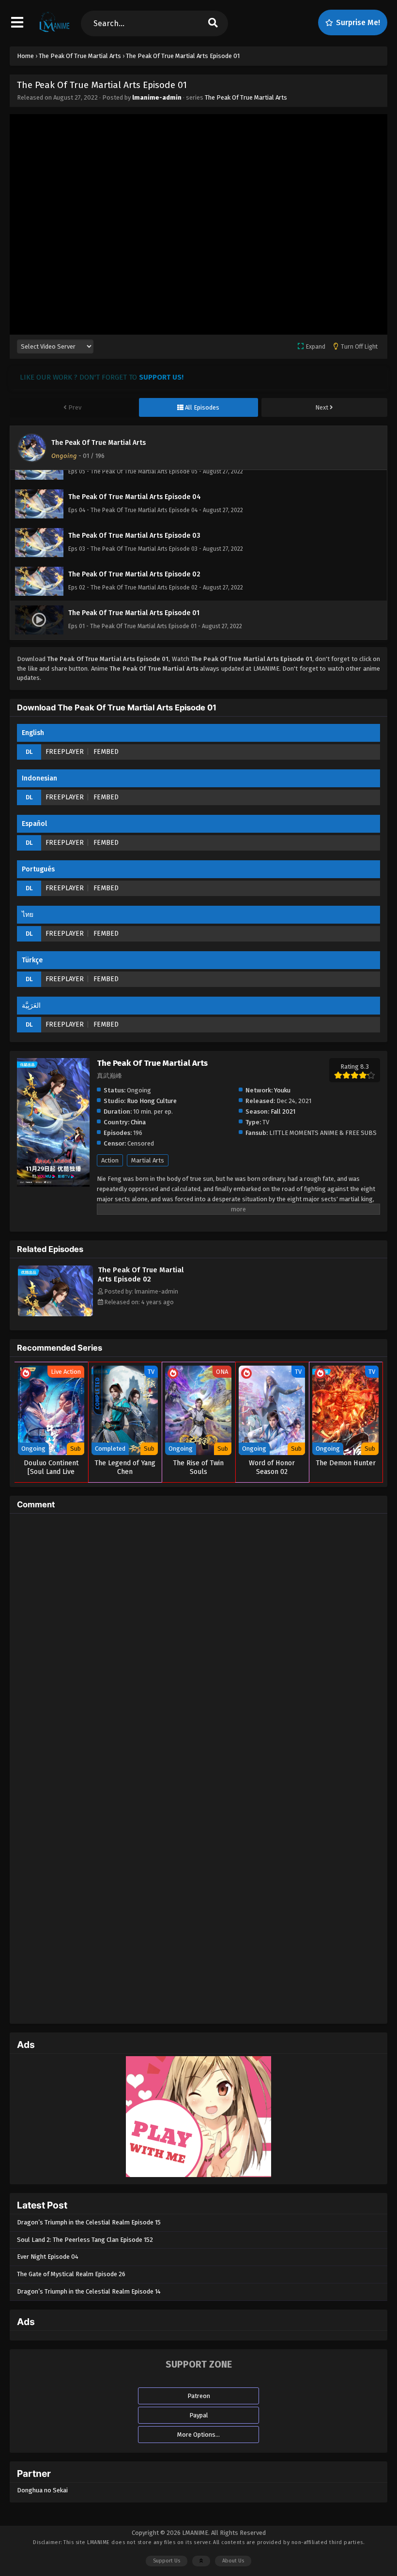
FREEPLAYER (65, 752)
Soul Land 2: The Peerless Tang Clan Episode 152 (85, 2240)
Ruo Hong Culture (152, 1101)
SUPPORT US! (161, 377)
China (138, 1122)
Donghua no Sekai (42, 2490)
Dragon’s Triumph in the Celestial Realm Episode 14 (89, 2291)
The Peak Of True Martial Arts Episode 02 (141, 1274)
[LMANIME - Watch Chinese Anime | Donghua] (54, 31)
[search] (213, 23)
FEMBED (106, 752)
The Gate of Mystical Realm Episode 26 (71, 2274)
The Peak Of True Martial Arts (246, 97)
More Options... (198, 2435)
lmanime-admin (157, 97)
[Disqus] (198, 1642)
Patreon (199, 2396)
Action (110, 1160)
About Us (233, 2561)
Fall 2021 (283, 1111)
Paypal (199, 2415)
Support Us (167, 2561)
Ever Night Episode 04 (48, 2257)
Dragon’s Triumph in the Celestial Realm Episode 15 (89, 2222)
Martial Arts (148, 1160)
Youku (282, 1090)
